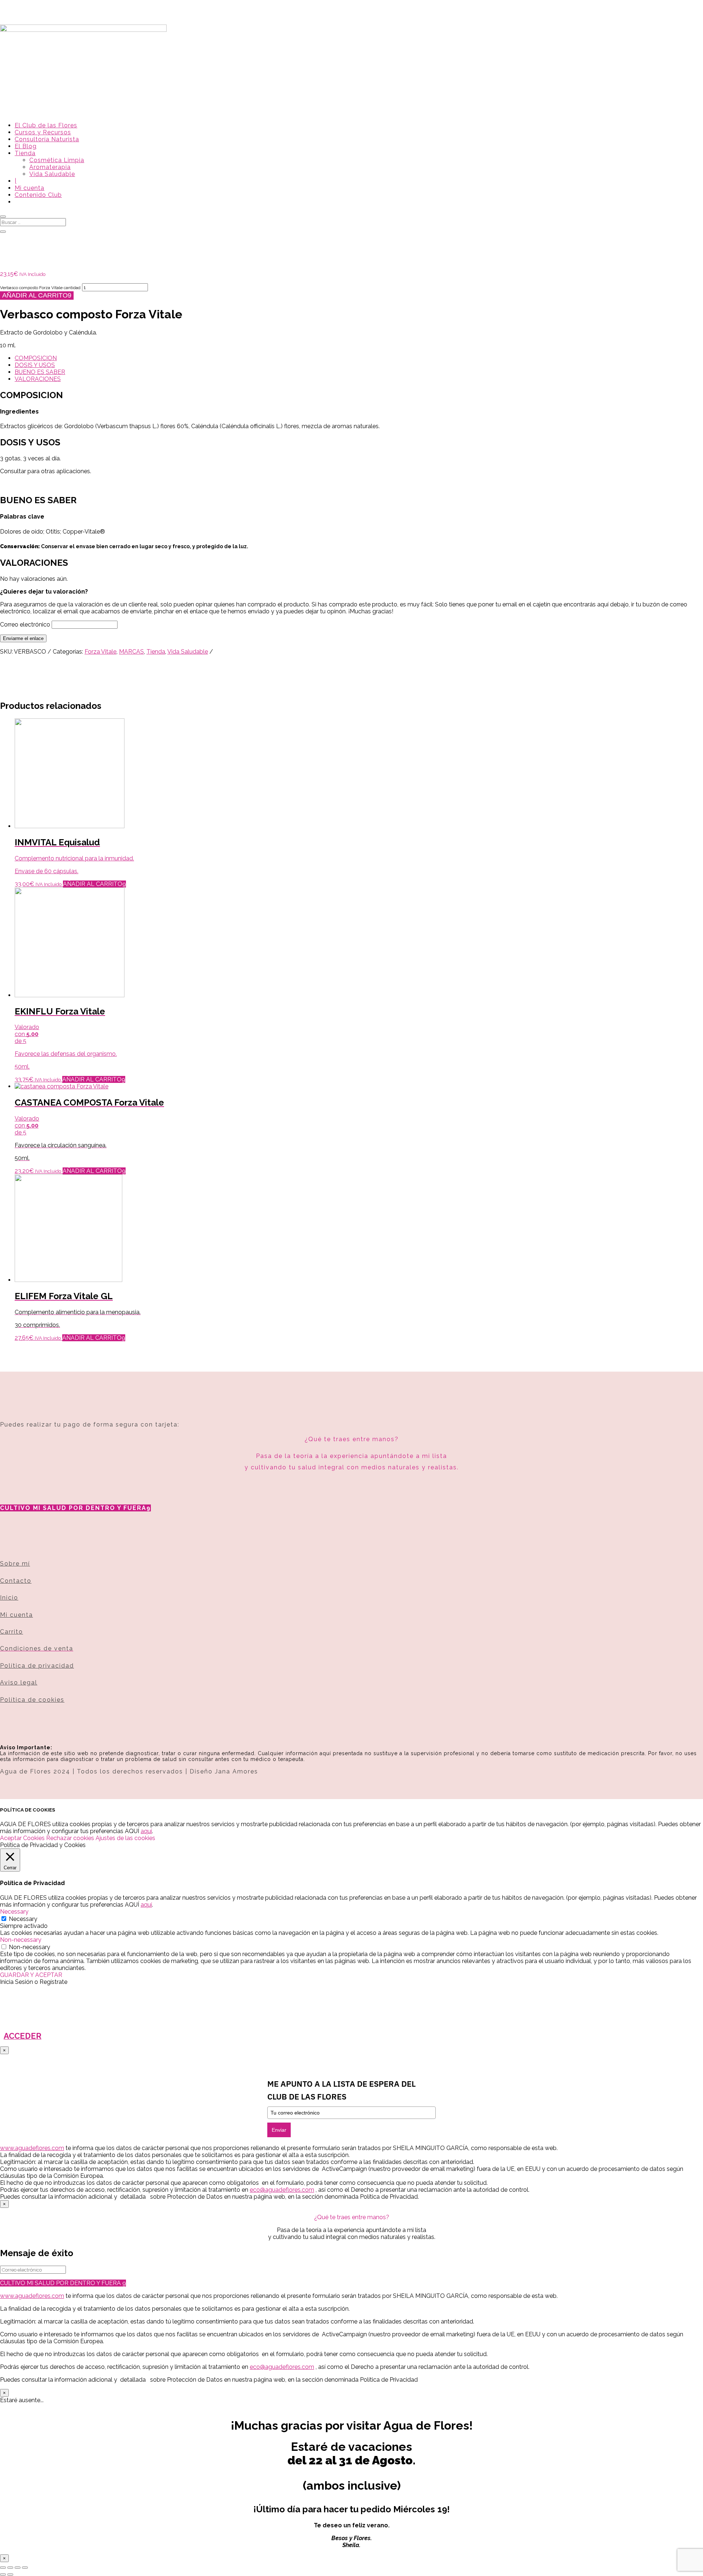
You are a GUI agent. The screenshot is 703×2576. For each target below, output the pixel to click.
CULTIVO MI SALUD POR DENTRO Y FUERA (73, 1508)
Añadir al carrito (35, 295)
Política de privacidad (37, 1666)
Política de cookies (32, 1700)
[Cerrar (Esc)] (25, 2568)
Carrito (12, 1632)
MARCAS (131, 652)
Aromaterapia (50, 167)
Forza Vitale (101, 652)
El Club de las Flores (46, 125)
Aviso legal (19, 1683)
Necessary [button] (14, 1912)
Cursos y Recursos (43, 132)
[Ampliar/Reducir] (3, 2568)
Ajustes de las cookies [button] (125, 1838)
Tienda (25, 153)
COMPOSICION (36, 358)
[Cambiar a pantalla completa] (10, 2568)
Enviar (279, 2130)
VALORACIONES (38, 379)
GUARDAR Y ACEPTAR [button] (31, 1975)
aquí (146, 1831)
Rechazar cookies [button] (70, 1838)
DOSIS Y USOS (35, 365)
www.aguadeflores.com (32, 2296)
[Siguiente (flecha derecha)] (10, 2575)
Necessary (23, 1919)
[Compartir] (18, 2568)
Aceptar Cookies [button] (22, 1838)
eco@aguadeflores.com (282, 2367)
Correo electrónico (25, 625)
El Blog (26, 146)
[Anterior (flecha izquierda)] (3, 2575)
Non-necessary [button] (21, 1940)
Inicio (9, 1598)
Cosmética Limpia (57, 160)
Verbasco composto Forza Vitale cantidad (40, 288)
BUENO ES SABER (40, 372)
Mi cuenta (29, 188)
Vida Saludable (52, 174)
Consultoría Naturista (47, 139)
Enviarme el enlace (23, 638)
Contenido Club (38, 195)
